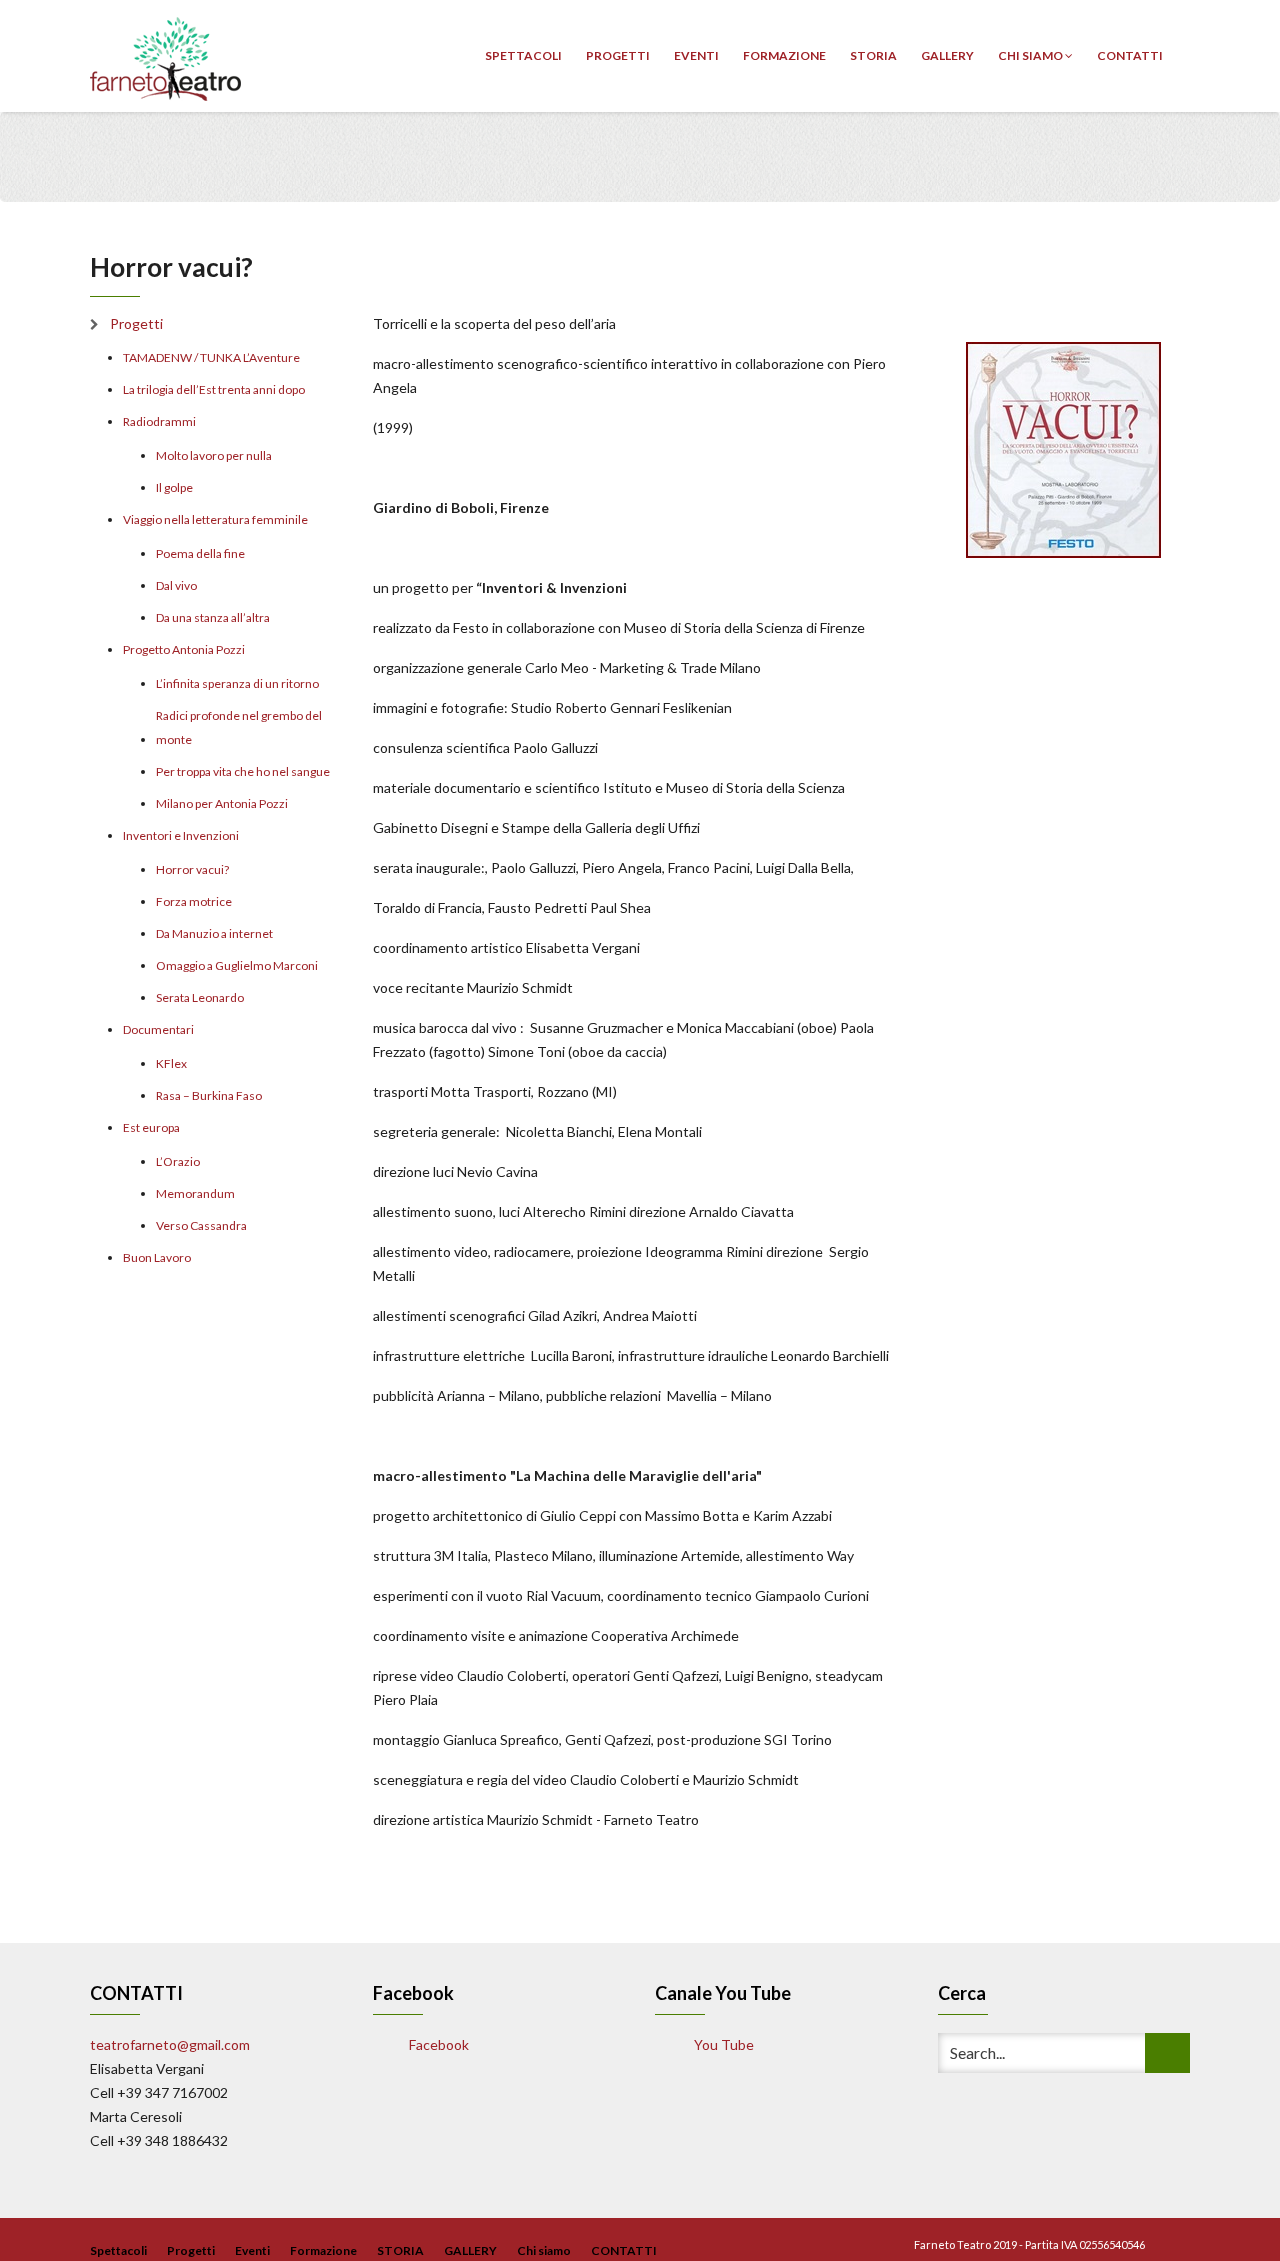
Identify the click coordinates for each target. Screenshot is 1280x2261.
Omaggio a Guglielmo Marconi (237, 965)
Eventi (696, 55)
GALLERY (947, 55)
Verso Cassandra (201, 1225)
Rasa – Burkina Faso (209, 1095)
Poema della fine (200, 553)
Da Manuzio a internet (214, 933)
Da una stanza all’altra (213, 617)
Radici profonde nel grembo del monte (239, 727)
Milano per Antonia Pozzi (222, 803)
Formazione (784, 55)
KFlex (171, 1063)
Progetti (618, 55)
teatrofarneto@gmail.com (170, 2044)
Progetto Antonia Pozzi (184, 649)
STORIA (873, 55)
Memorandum (195, 1193)
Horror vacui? (192, 869)
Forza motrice (194, 901)
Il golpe (174, 487)
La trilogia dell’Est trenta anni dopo (214, 389)
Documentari (158, 1029)
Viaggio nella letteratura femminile (215, 519)
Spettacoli (523, 55)
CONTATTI (1130, 55)
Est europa (151, 1127)
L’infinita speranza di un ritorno (237, 683)
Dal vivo (176, 585)
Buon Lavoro (157, 1257)
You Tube (722, 2044)
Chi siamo (1031, 55)
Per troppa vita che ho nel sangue (243, 771)
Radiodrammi (159, 421)
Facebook (437, 2044)
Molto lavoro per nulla (214, 455)
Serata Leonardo (200, 997)
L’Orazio (178, 1161)
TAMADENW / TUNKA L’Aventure (211, 357)
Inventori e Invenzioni (181, 835)
